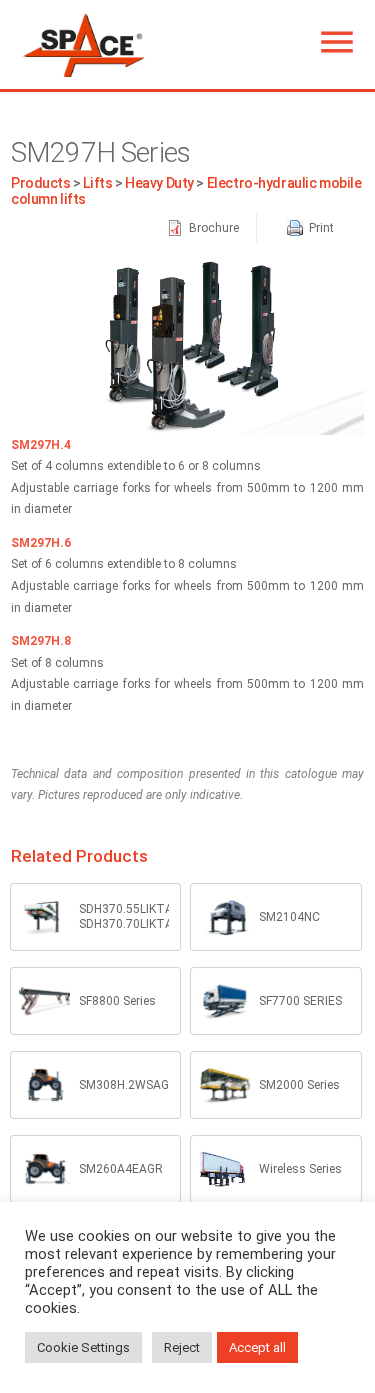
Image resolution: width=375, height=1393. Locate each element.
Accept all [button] (257, 1347)
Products (41, 183)
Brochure (212, 228)
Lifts (97, 183)
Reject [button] (182, 1347)
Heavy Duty (159, 183)
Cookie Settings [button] (83, 1347)
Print (320, 228)
